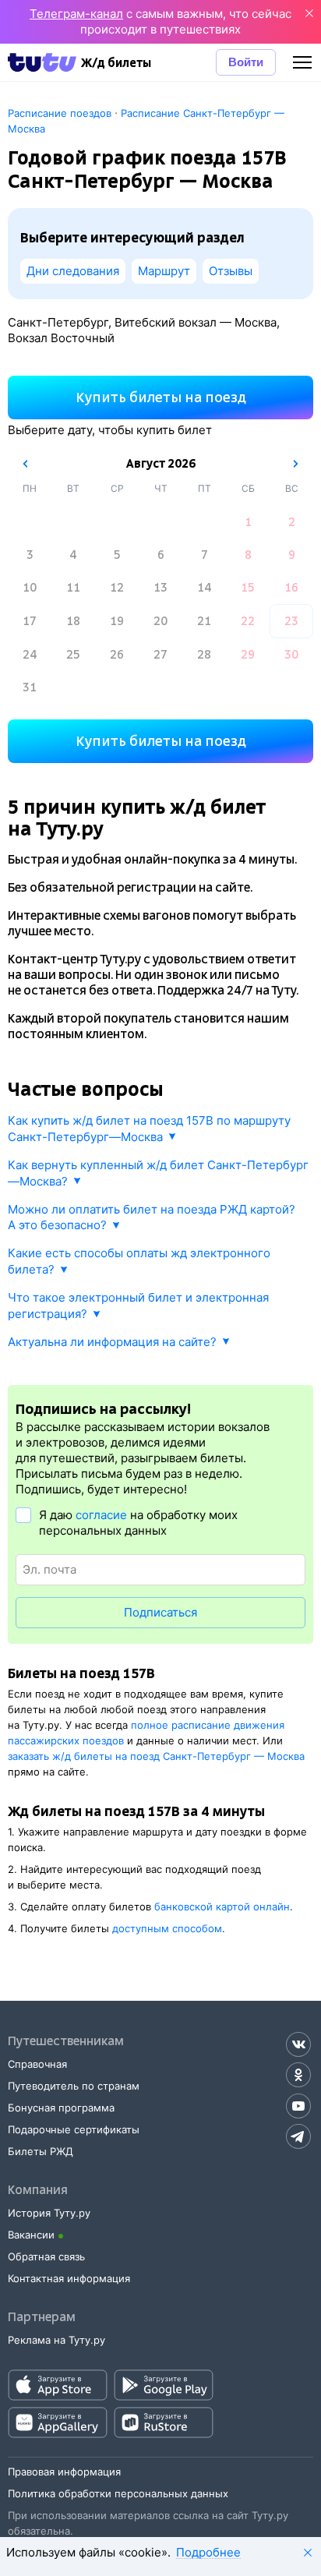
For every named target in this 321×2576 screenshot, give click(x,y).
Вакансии (31, 2235)
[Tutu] (42, 62)
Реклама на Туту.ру (56, 2340)
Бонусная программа (61, 2108)
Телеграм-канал (76, 14)
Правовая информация (64, 2472)
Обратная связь (46, 2256)
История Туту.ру (49, 2213)
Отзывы (231, 271)
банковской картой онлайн (222, 1906)
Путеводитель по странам (74, 2086)
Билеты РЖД (41, 2151)
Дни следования (73, 271)
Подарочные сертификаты (74, 2129)
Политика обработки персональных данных (118, 2493)
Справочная (37, 2064)
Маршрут (164, 271)
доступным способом (167, 1928)
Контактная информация (69, 2278)
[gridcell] (248, 522)
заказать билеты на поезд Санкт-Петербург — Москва (156, 1756)
